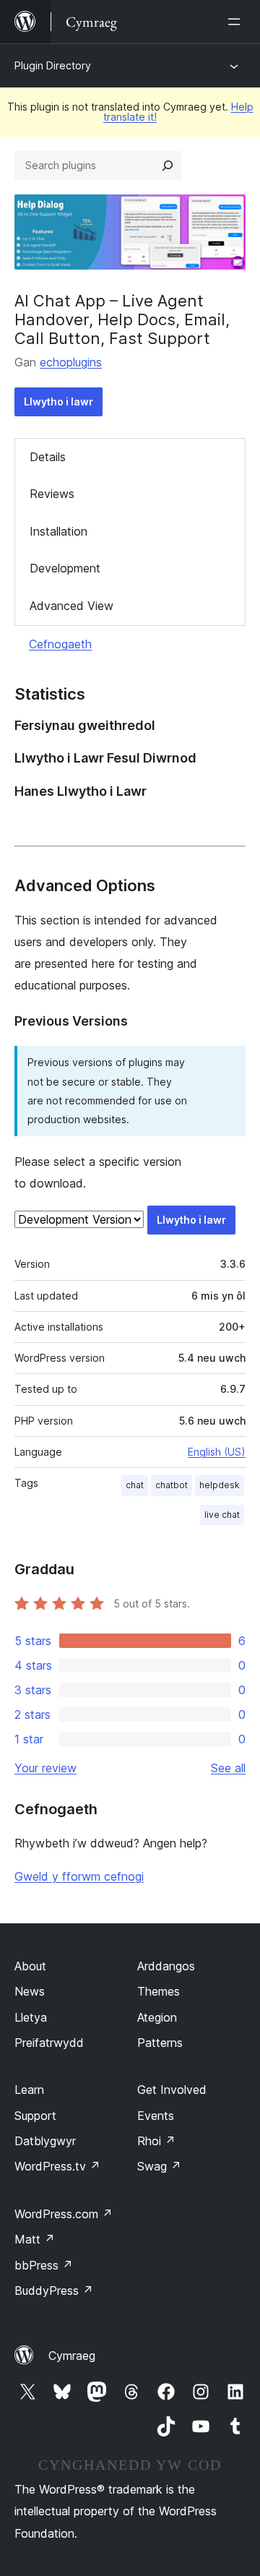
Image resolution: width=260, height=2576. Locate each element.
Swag (159, 2166)
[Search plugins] (168, 166)
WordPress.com (64, 2214)
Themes (159, 1991)
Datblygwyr (45, 2141)
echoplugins (71, 362)
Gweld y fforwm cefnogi (79, 1876)
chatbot (172, 1485)
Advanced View (71, 606)
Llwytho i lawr (58, 402)
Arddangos (166, 1966)
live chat (222, 1515)
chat (135, 1485)
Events (156, 2116)
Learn (29, 2090)
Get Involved (172, 2090)
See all (228, 1768)
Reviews (52, 494)
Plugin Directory (53, 65)
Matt (35, 2239)
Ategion (157, 2017)
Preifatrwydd (49, 2043)
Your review (45, 1768)
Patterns (160, 2043)
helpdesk (220, 1485)
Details (48, 457)
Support (35, 2116)
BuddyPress (54, 2291)
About (30, 1966)
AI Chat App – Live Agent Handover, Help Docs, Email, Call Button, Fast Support (122, 320)
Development (65, 568)
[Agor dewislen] (237, 22)
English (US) (217, 1452)
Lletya (31, 2017)
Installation (58, 531)
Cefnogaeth (60, 644)
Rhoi (156, 2141)
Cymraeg (72, 2356)
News (30, 1991)
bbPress (44, 2265)
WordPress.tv (57, 2166)
